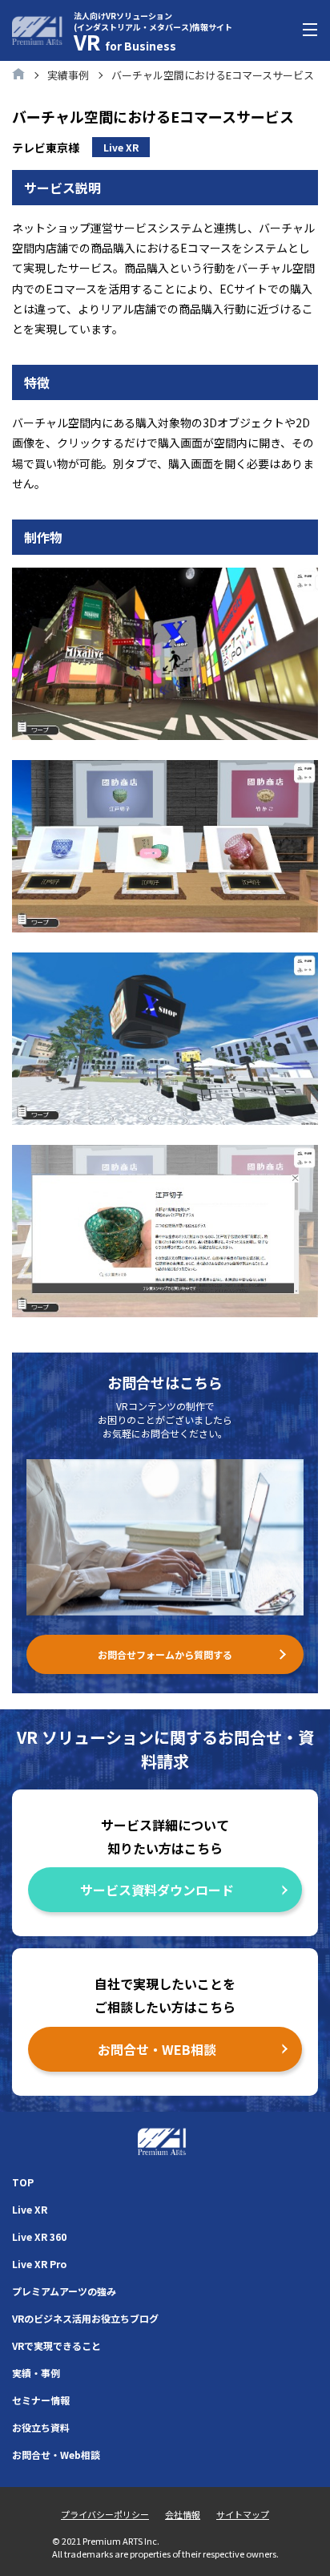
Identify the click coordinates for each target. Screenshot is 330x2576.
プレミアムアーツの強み (64, 2291)
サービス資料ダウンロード (157, 1890)
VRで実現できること (56, 2345)
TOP (23, 2182)
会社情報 (183, 2514)
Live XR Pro (39, 2264)
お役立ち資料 (41, 2427)
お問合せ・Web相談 (56, 2455)
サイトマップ (243, 2514)
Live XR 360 (39, 2236)
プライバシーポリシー (105, 2514)
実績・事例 (36, 2373)
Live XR (30, 2209)
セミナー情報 (41, 2400)
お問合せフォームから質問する (165, 1654)
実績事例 (68, 75)
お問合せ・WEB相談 (157, 2049)
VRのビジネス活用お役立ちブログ (85, 2318)
